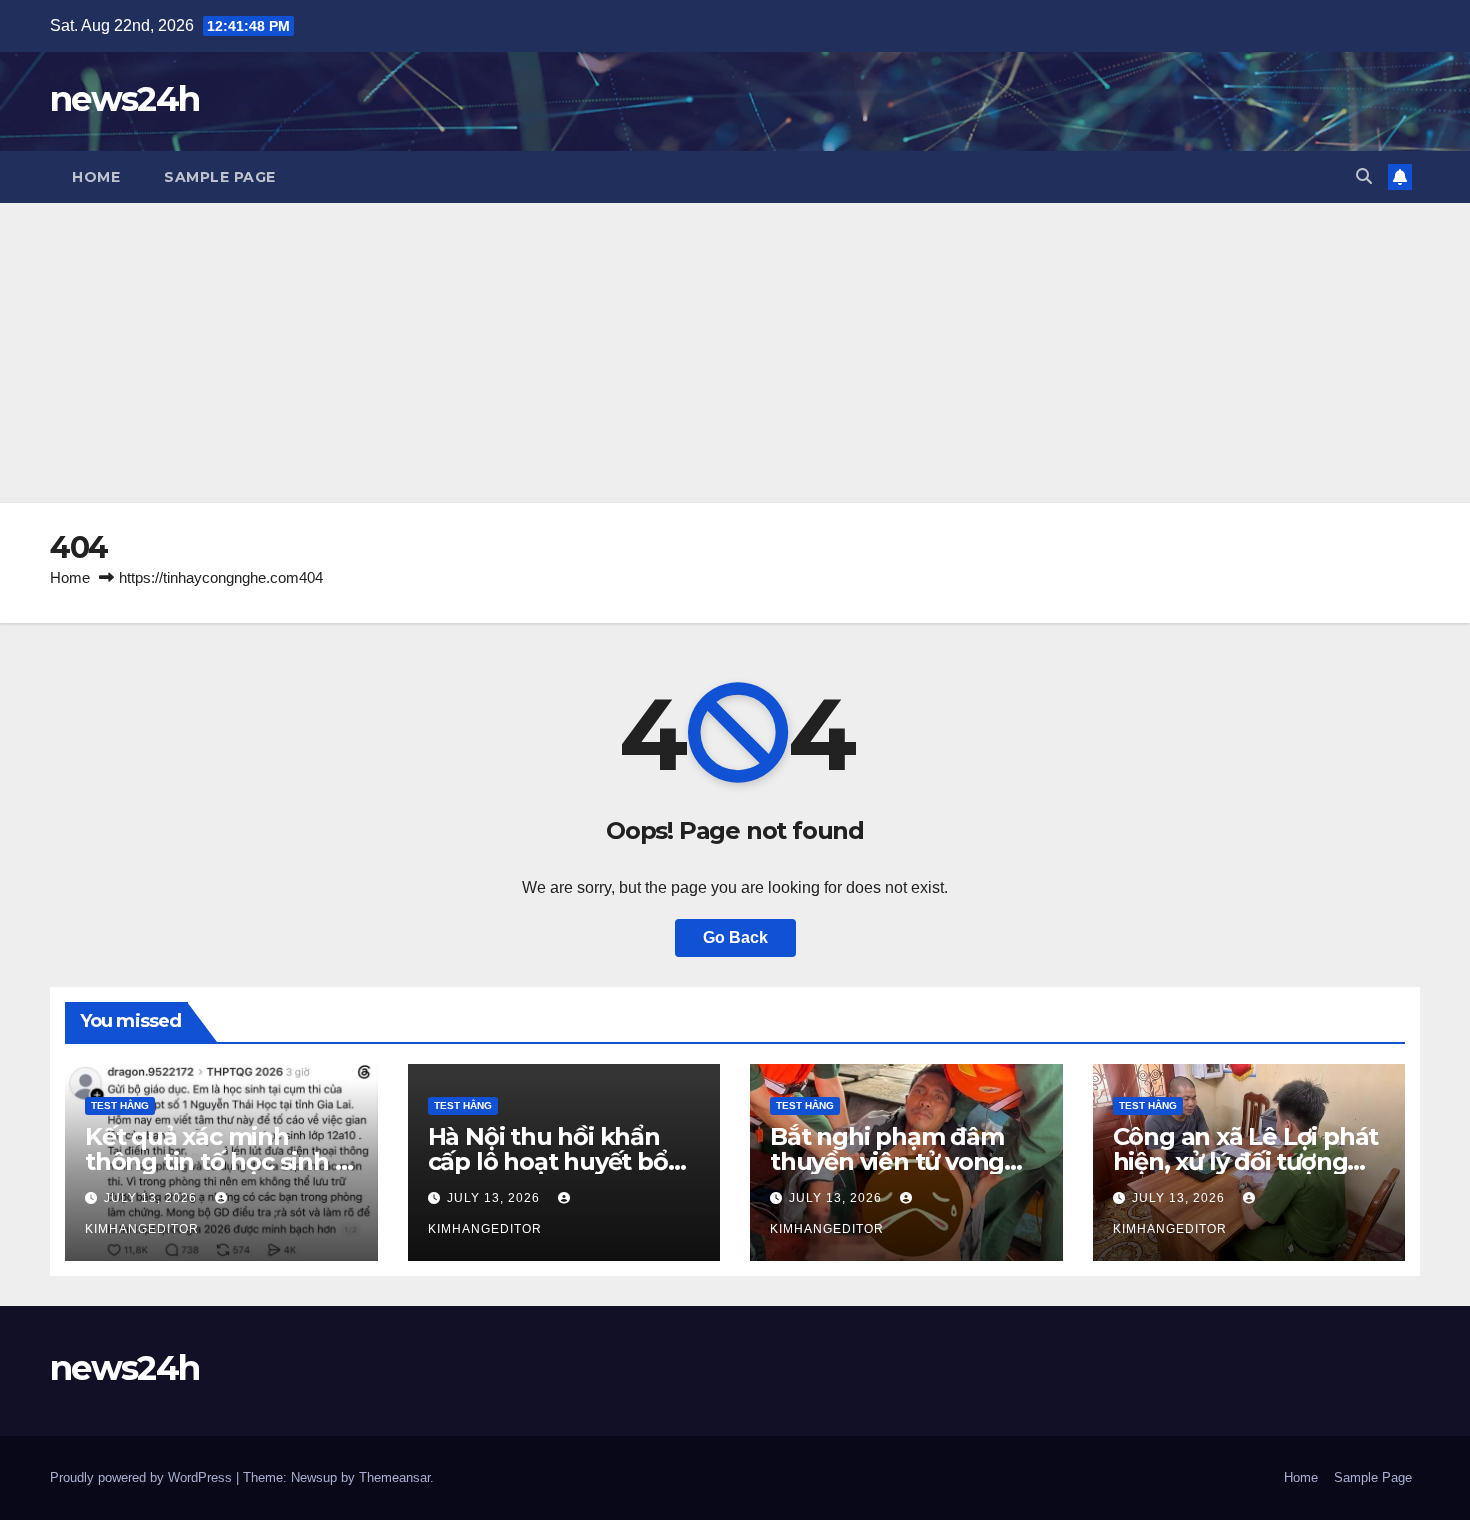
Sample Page (220, 177)
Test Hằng (120, 1105)
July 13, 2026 (152, 1198)
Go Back (735, 937)
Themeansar (394, 1477)
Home (96, 177)
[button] (1364, 176)
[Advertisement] (735, 353)
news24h (124, 99)
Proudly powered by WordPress (143, 1477)
